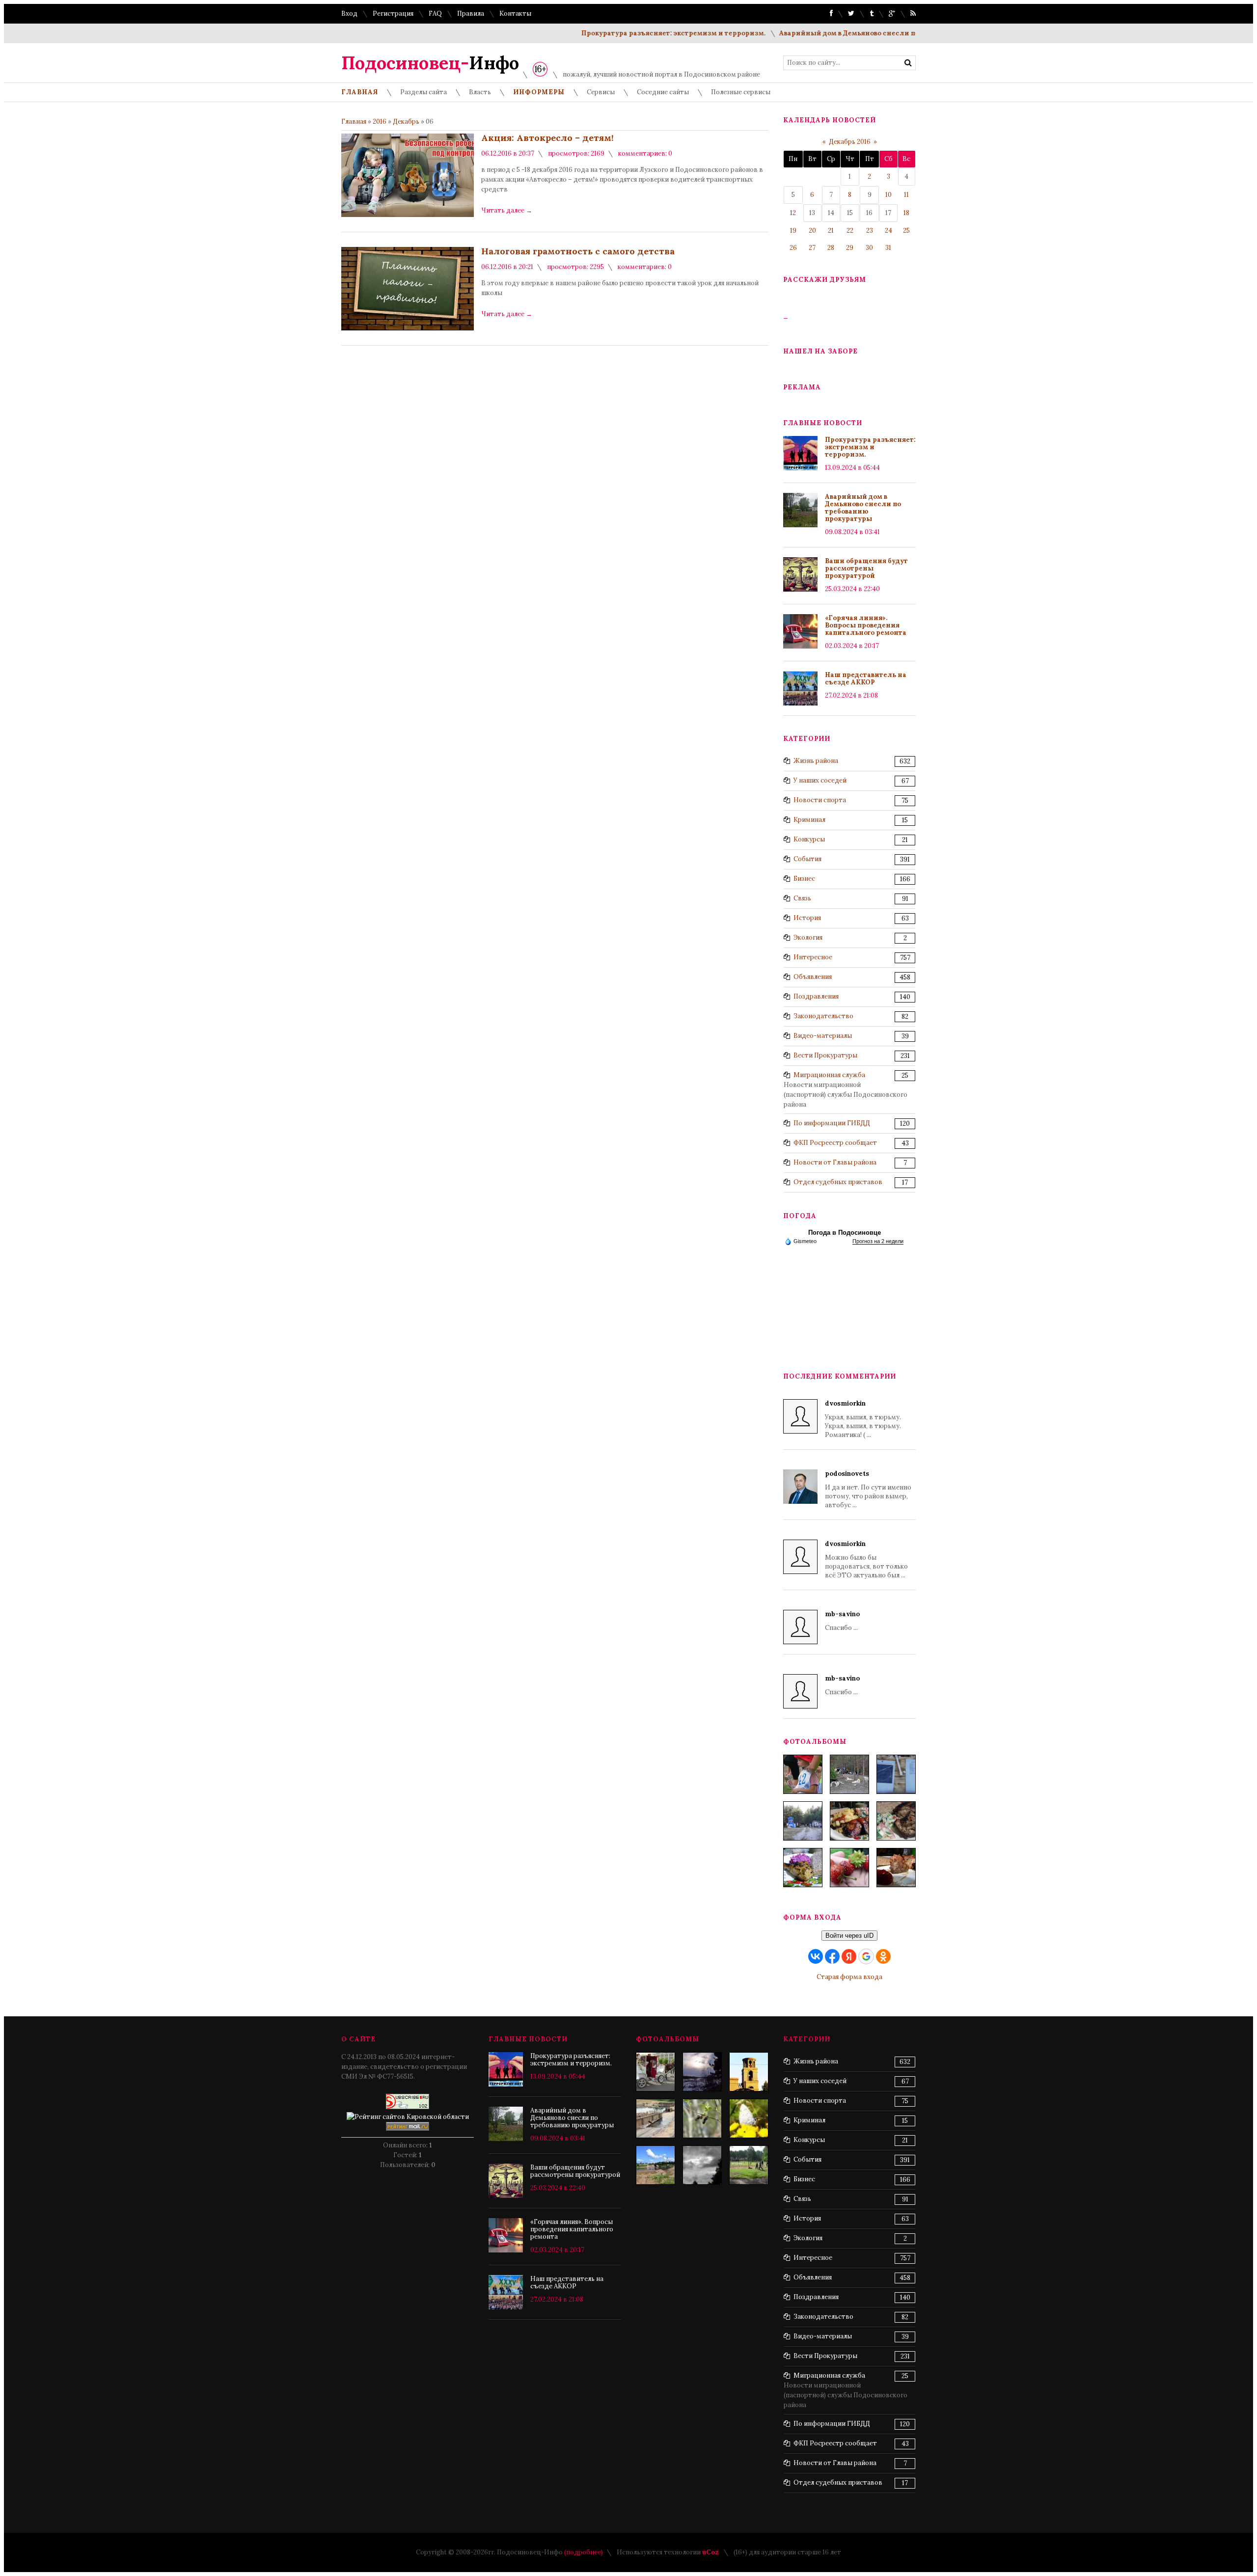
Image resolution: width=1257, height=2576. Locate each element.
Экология (808, 937)
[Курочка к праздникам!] (896, 1821)
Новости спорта (820, 800)
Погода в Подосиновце (845, 1233)
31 (888, 248)
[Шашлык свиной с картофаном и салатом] (849, 1821)
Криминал (809, 820)
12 (793, 213)
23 (870, 230)
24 (888, 230)
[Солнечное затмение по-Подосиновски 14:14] (702, 2165)
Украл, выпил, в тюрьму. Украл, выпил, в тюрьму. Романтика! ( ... (863, 1419)
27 (812, 248)
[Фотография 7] (702, 2118)
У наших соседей (820, 780)
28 (831, 248)
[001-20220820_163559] (803, 1821)
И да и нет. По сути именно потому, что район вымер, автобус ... (868, 1489)
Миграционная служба (829, 1075)
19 (793, 230)
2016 (380, 122)
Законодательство (823, 1016)
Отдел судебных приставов (838, 1182)
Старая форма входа (849, 1977)
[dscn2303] (749, 2165)
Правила (471, 14)
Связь (802, 898)
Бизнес (804, 879)
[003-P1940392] (849, 1774)
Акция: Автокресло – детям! (547, 138)
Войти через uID (849, 1936)
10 (888, 195)
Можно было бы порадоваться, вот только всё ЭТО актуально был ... (866, 1559)
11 (906, 195)
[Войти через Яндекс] (849, 1956)
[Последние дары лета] (849, 1868)
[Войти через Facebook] (832, 1956)
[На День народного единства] (803, 1868)
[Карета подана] (656, 2072)
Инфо (430, 63)
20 (812, 230)
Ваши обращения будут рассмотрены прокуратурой (866, 568)
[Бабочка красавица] (749, 2118)
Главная (354, 122)
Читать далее (507, 210)
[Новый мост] (656, 2165)
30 (869, 248)
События (807, 859)
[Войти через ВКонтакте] (816, 1956)
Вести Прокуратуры (825, 1055)
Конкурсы (809, 839)
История (807, 918)
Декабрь (406, 122)
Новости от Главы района (835, 1162)
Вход (349, 14)
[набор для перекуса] (896, 1868)
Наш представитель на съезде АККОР (866, 678)
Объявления (813, 977)
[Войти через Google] (866, 1956)
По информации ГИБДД (832, 1123)
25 (906, 230)
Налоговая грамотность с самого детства (578, 251)
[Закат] (702, 2072)
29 (850, 248)
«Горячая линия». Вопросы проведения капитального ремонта (866, 625)
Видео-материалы (823, 1036)
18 (906, 213)
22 (850, 230)
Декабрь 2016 (850, 142)
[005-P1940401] (803, 1774)
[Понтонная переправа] (656, 2118)
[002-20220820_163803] (896, 1774)
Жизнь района (816, 761)
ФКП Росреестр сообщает (835, 1143)
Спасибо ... (842, 1621)
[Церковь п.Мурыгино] (749, 2072)
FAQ (435, 14)
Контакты (515, 14)
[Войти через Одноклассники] (883, 1956)
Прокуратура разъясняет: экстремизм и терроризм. (621, 33)
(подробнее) (584, 2552)
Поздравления (816, 996)
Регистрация (393, 14)
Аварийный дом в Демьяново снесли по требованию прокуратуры (844, 33)
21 (831, 230)
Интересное (813, 957)
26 (793, 248)
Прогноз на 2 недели (878, 1241)
